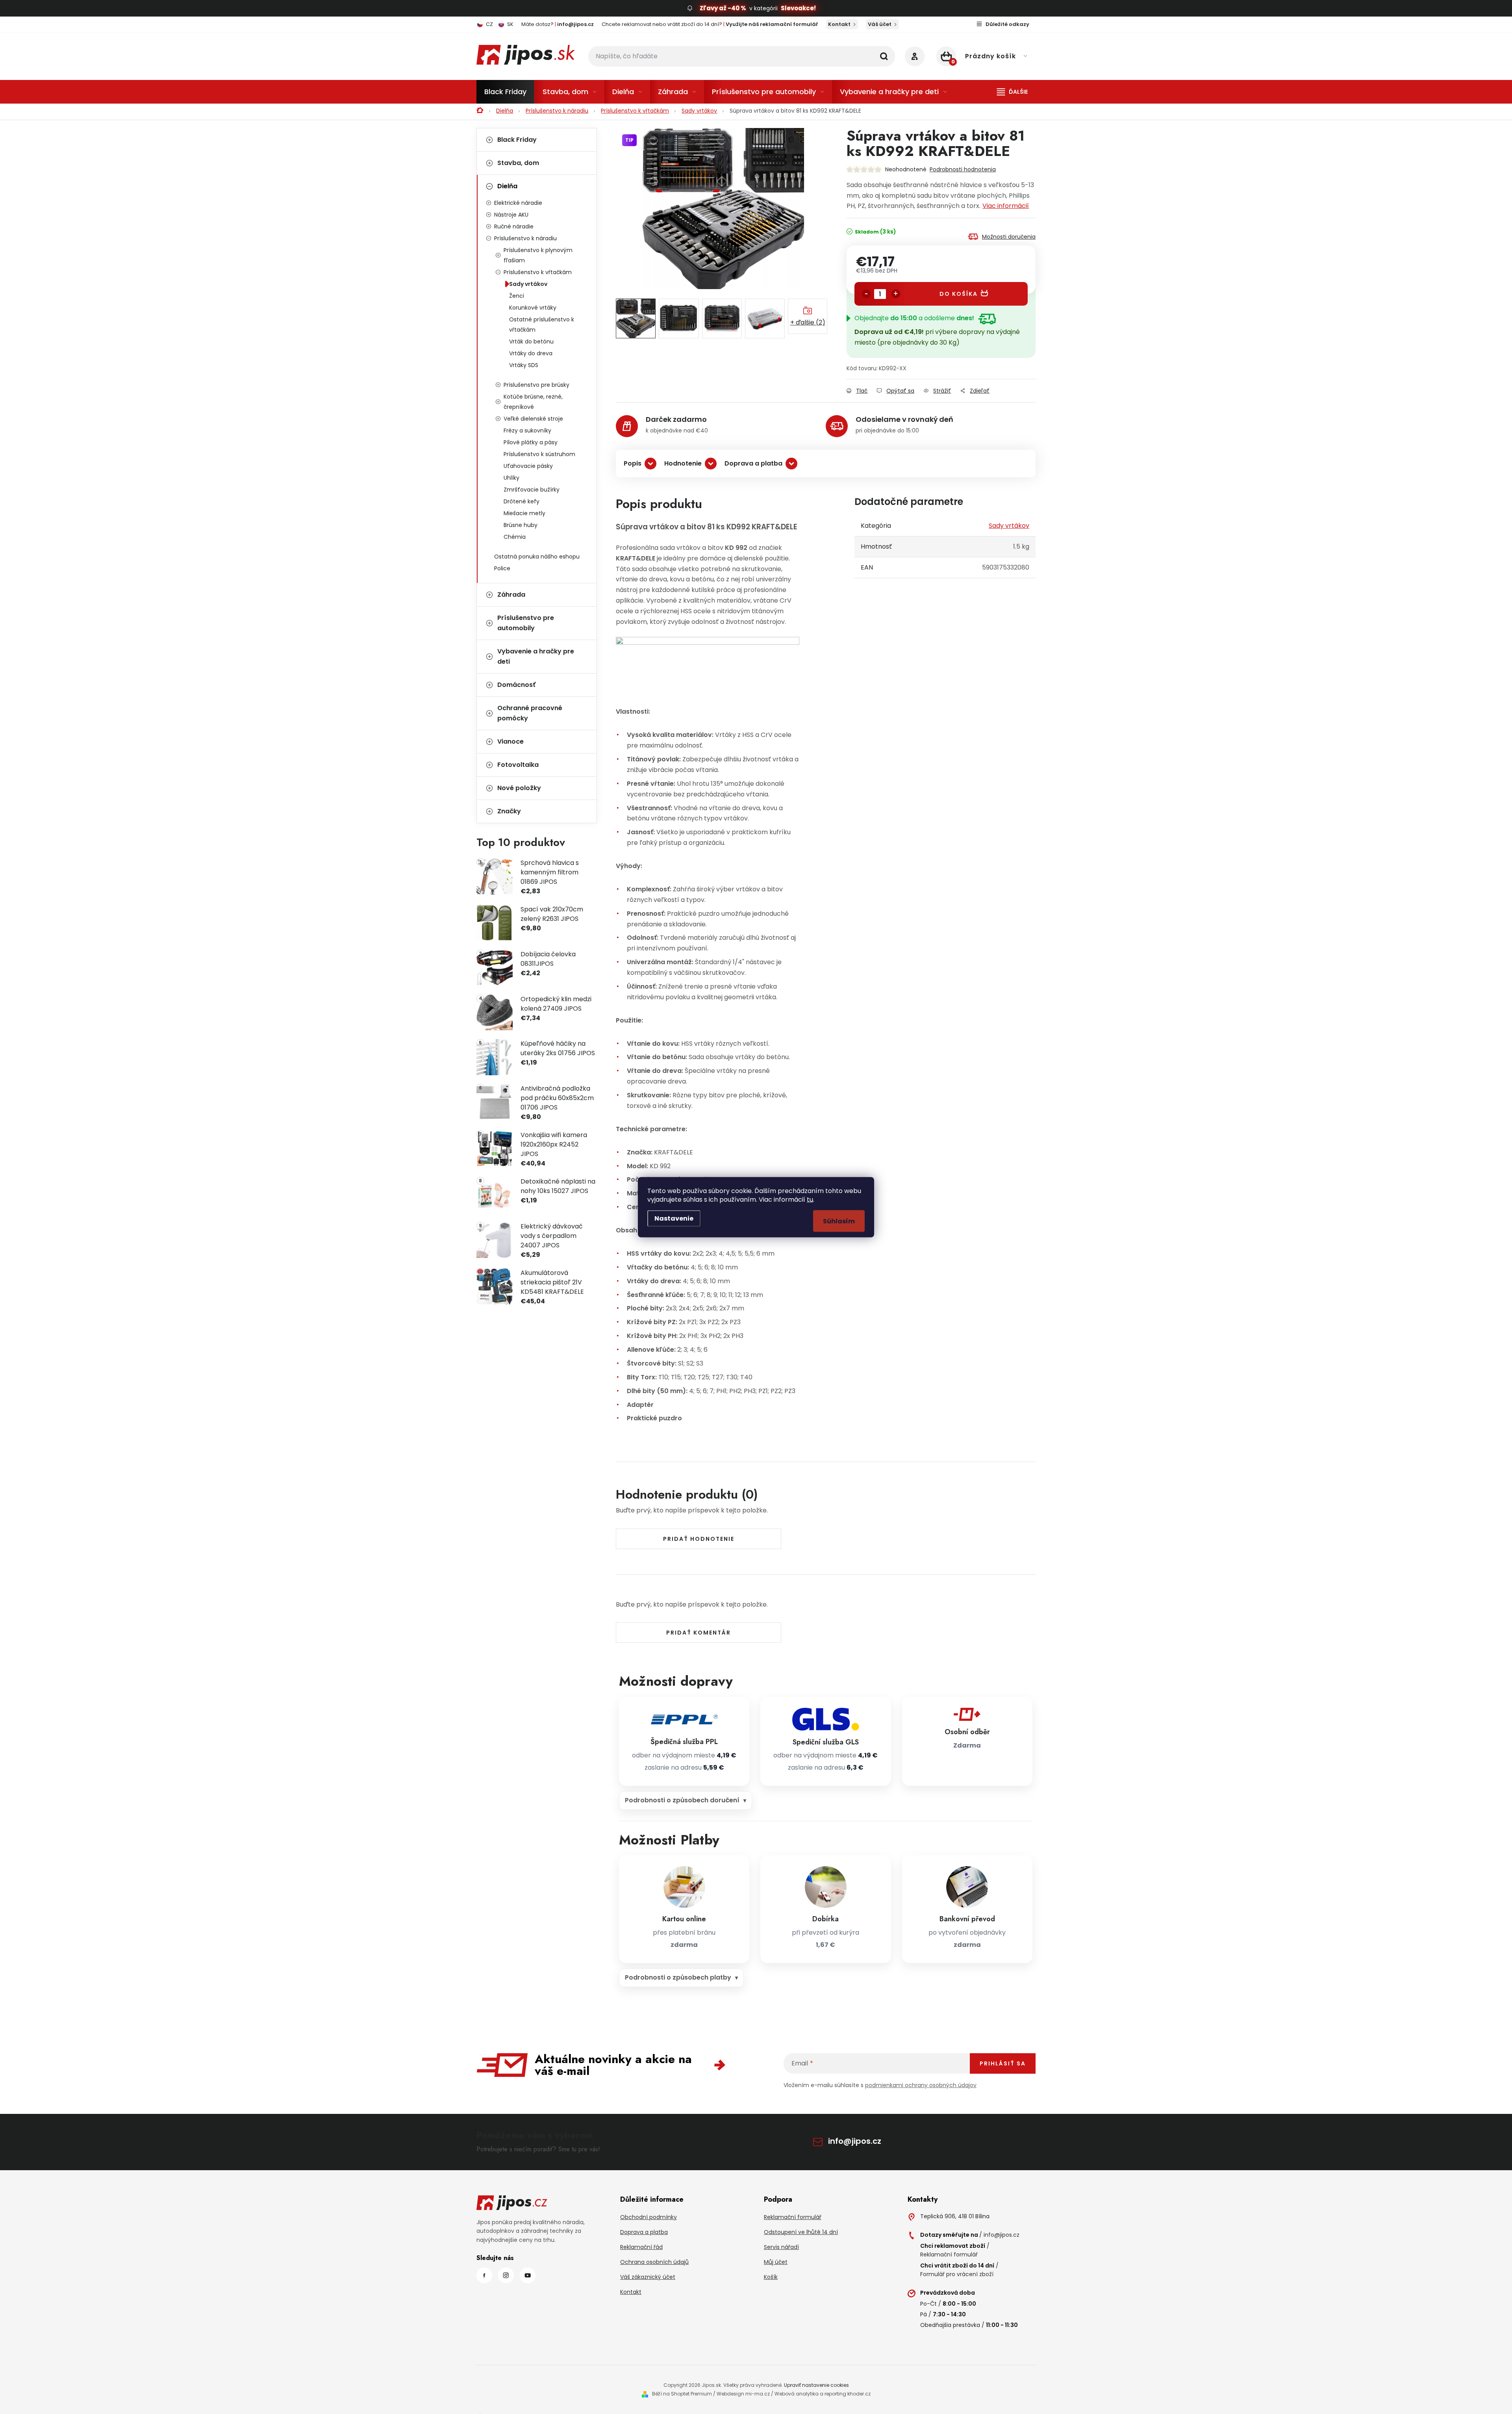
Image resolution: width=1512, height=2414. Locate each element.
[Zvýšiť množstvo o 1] (896, 294)
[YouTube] (528, 2275)
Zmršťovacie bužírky (532, 490)
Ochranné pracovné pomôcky (530, 713)
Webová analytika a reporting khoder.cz (823, 2394)
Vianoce (510, 741)
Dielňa (507, 186)
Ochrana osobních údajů (654, 2262)
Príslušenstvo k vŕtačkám (538, 272)
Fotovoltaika (518, 765)
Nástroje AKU (511, 215)
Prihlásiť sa (1003, 2063)
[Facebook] (484, 2275)
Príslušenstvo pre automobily (526, 623)
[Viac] (1012, 92)
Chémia (515, 537)
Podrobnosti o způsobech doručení (682, 1800)
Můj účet (776, 2262)
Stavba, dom (518, 163)
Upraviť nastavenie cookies (816, 2385)
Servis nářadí (781, 2247)
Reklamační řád (641, 2247)
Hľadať (884, 56)
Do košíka (959, 294)
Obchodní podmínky (649, 2217)
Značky (509, 811)
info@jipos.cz (855, 2141)
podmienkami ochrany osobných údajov (921, 2085)
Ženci (517, 296)
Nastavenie (674, 1218)
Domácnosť (516, 685)
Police (502, 568)
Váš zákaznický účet (648, 2277)
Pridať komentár (699, 1633)
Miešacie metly (524, 513)
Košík (771, 2277)
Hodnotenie (683, 463)
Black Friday (517, 140)
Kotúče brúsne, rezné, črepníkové (533, 402)
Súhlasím (839, 1221)
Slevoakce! (798, 8)
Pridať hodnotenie (699, 1539)
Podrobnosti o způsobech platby (678, 1977)
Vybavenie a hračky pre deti (536, 656)
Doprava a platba (753, 463)
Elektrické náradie (518, 203)
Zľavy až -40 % (723, 8)
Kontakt (839, 24)
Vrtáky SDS (524, 365)
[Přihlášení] (915, 56)
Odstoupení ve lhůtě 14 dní (801, 2232)
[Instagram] (506, 2275)
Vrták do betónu (531, 341)
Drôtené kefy (522, 501)
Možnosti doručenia (1009, 237)
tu (810, 1199)
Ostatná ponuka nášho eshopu (537, 557)
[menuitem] (505, 92)
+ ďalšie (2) (808, 322)
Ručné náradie (514, 226)
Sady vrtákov (528, 284)
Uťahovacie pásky (528, 466)
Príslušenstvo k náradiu (525, 238)
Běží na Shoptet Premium (682, 2394)
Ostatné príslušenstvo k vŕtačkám (542, 325)
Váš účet (880, 24)
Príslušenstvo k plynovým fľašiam (538, 255)
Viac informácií (1006, 206)
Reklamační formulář (793, 2217)
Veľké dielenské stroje (533, 419)
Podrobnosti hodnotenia (963, 169)
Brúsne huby (521, 525)
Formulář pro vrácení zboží (957, 2274)
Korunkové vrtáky (533, 308)
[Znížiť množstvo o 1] (866, 294)
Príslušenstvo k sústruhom (539, 454)
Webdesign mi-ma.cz (743, 2394)
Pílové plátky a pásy (531, 442)
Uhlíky (511, 478)
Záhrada (511, 595)
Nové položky (519, 788)
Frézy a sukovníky (527, 430)
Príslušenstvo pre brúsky (536, 385)
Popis (633, 463)
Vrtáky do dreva (531, 353)
